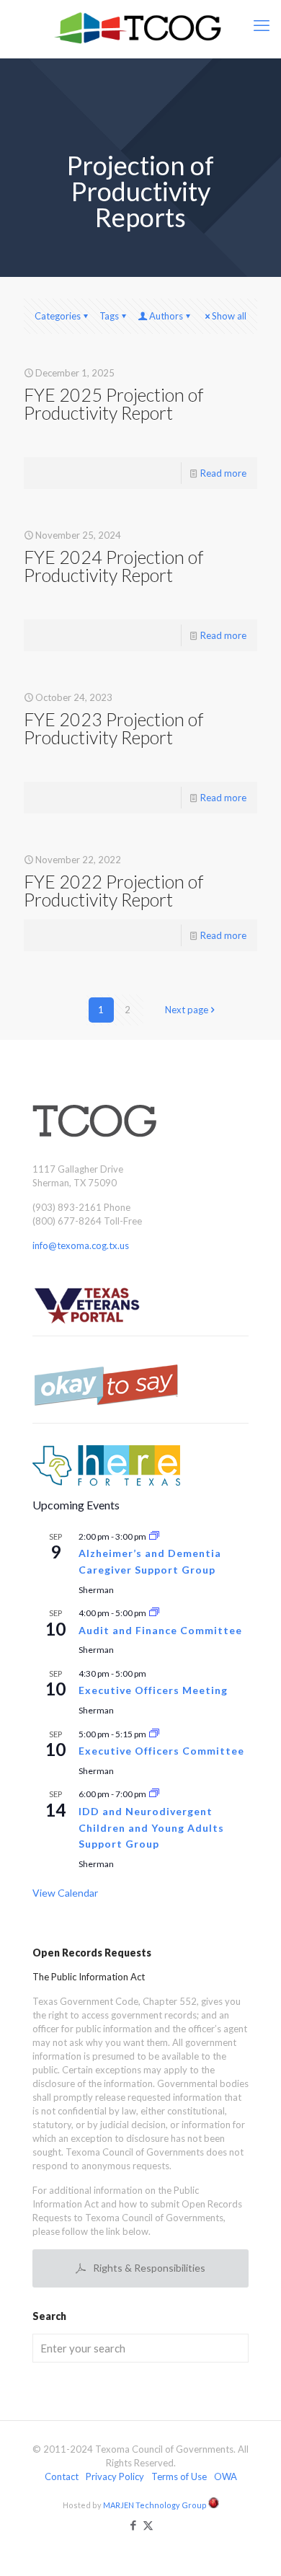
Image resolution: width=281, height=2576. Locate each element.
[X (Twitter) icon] (148, 2525)
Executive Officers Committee (161, 1751)
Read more (223, 473)
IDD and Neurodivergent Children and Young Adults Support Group (151, 1827)
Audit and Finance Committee (160, 1630)
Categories (58, 316)
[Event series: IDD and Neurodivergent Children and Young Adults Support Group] (154, 1794)
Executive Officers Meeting (153, 1690)
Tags (109, 316)
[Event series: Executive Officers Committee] (154, 1734)
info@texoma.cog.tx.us (81, 1245)
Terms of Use (179, 2476)
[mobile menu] (262, 25)
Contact (62, 2476)
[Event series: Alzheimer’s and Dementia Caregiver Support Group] (154, 1536)
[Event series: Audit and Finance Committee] (154, 1613)
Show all (229, 316)
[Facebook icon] (133, 2525)
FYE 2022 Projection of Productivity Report (113, 890)
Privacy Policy (115, 2476)
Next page (187, 1010)
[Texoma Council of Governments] (140, 29)
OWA (226, 2476)
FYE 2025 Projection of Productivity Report (113, 403)
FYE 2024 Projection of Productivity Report (113, 566)
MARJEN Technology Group (156, 2505)
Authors (166, 316)
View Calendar (65, 1893)
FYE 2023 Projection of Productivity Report (113, 728)
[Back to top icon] (251, 2546)
